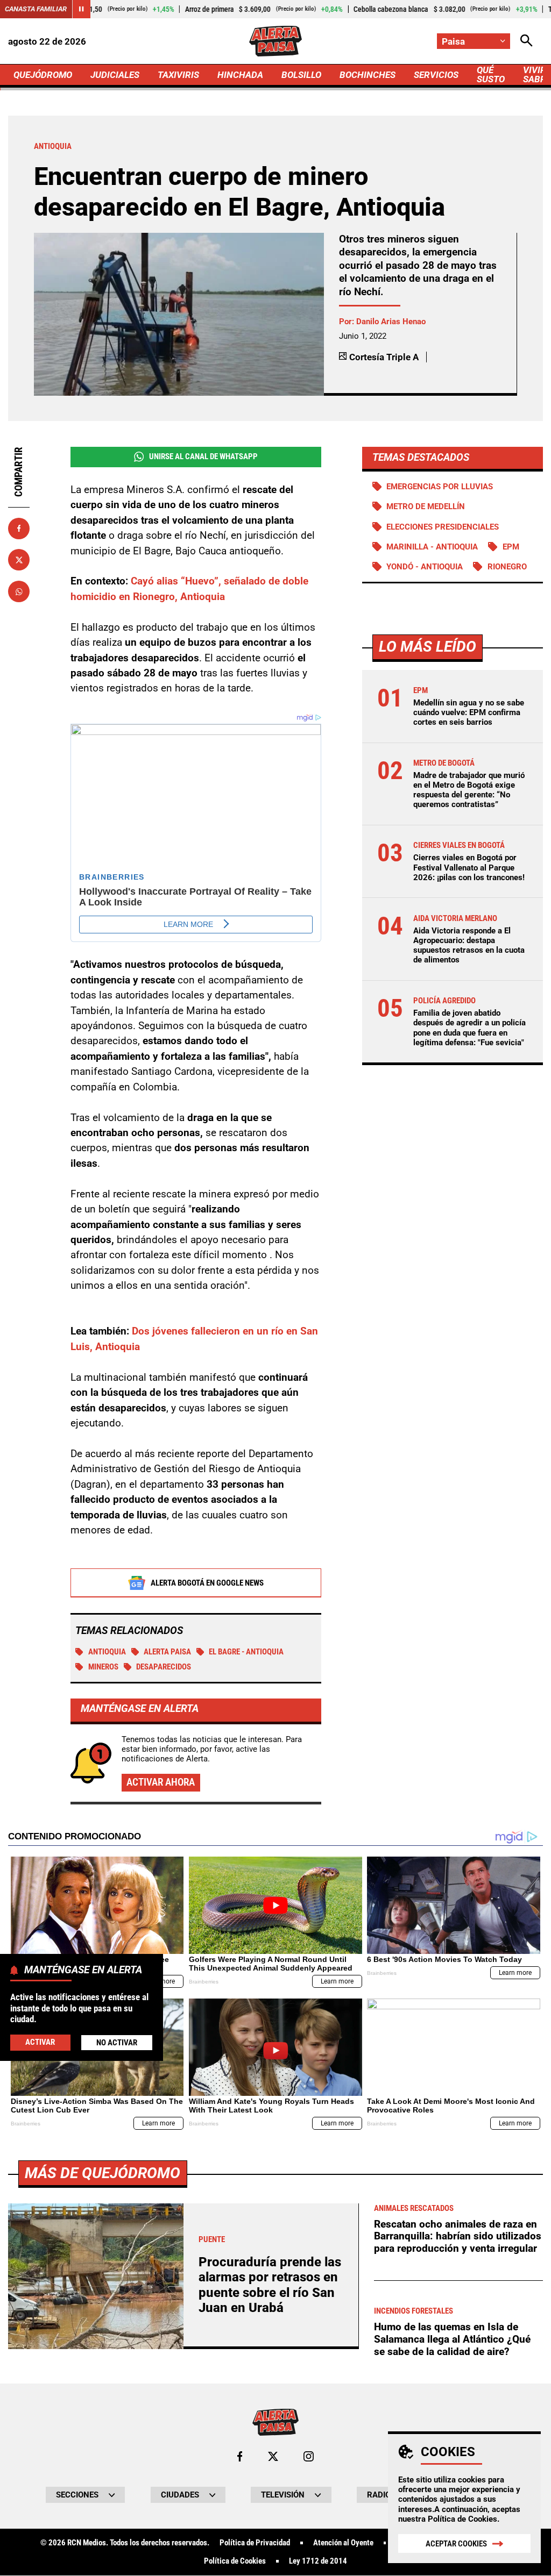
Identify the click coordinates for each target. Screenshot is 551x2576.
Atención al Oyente (343, 2543)
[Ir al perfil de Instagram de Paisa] (309, 2456)
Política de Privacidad (255, 2543)
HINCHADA (240, 75)
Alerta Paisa (167, 1652)
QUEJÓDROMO (43, 75)
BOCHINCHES (368, 75)
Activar (40, 2042)
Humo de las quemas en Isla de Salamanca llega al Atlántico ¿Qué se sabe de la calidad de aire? (452, 2339)
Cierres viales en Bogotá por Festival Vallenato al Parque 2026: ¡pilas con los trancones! (469, 867)
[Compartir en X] (19, 560)
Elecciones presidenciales (443, 527)
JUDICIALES (115, 75)
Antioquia (107, 1652)
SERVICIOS (436, 75)
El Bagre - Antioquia (246, 1652)
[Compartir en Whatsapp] (19, 591)
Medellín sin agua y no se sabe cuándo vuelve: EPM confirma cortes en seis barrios (469, 712)
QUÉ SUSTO (491, 74)
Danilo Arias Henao (391, 322)
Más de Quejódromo (103, 2173)
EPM (511, 547)
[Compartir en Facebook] (19, 529)
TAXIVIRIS (178, 75)
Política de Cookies (462, 2519)
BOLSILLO (301, 75)
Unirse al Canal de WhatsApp (203, 456)
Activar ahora (161, 1782)
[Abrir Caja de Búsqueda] (527, 41)
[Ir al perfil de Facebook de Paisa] (240, 2456)
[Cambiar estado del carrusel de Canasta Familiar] (81, 9)
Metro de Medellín (426, 506)
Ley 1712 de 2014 (318, 2561)
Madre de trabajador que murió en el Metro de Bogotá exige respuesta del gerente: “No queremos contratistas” (469, 790)
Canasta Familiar (36, 9)
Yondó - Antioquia (425, 567)
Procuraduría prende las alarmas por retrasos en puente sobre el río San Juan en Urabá (270, 2285)
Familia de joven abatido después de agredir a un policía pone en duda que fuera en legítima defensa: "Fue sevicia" (469, 1028)
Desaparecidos (164, 1667)
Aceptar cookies (456, 2544)
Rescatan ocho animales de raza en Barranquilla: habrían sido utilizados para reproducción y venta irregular (458, 2236)
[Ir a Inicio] (275, 41)
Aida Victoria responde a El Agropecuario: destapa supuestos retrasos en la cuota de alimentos (469, 946)
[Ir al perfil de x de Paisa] (273, 2456)
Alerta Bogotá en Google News (207, 1583)
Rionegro (507, 567)
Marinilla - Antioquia (432, 547)
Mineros (103, 1667)
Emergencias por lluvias (440, 487)
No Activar (117, 2043)
